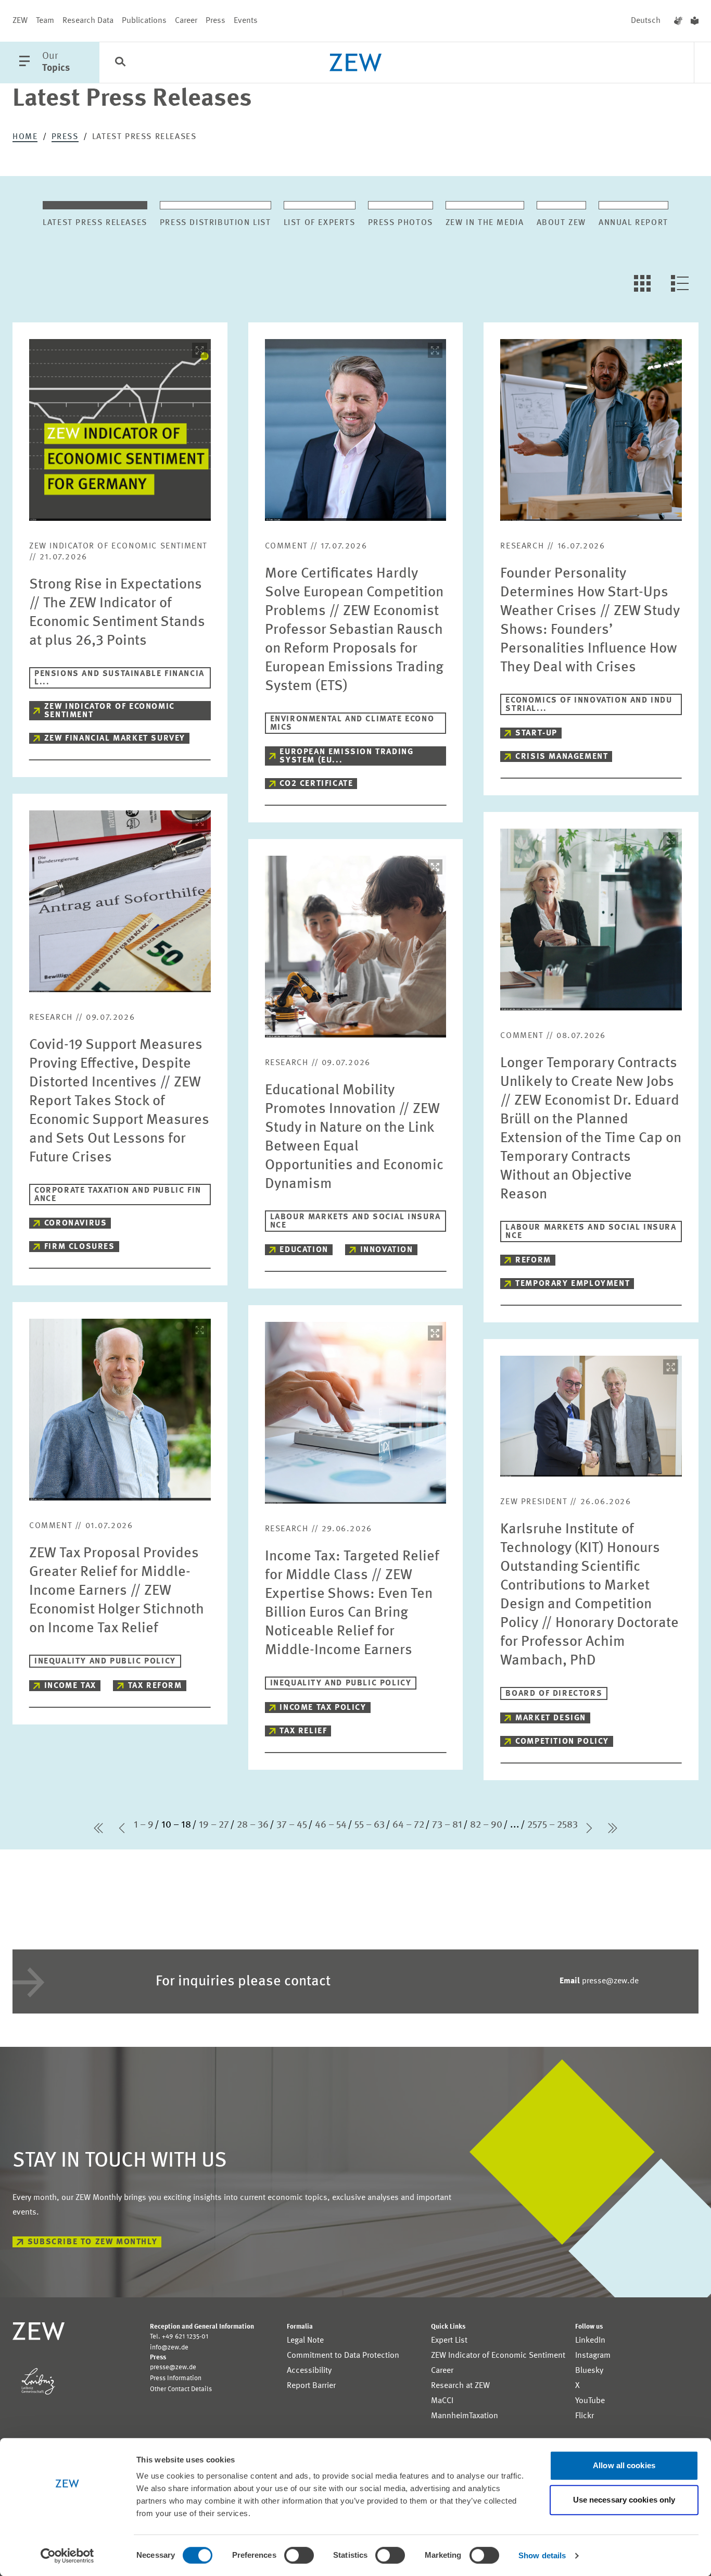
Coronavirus (76, 1223)
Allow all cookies (624, 2465)
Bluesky (589, 2371)
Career (186, 21)
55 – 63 (370, 1825)
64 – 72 (408, 1825)
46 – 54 (331, 1825)
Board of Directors (554, 1694)
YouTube (590, 2401)
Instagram (593, 2356)
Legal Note (305, 2341)
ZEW (20, 21)
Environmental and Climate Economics (352, 723)
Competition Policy (562, 1742)
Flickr (585, 2416)
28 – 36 (253, 1825)
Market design (551, 1718)
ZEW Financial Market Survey (115, 739)
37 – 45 (292, 1825)
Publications (144, 21)
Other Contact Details (181, 2389)
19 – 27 (214, 1825)
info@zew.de (169, 2348)
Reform (533, 1260)
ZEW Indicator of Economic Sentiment (110, 711)
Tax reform (155, 1686)
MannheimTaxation (465, 2416)
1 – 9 (144, 1825)
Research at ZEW (460, 2386)
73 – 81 (447, 1825)
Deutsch (646, 21)
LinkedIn (590, 2341)
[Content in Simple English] (695, 21)
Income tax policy (323, 1708)
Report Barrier (311, 2386)
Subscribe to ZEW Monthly (92, 2242)
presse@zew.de (599, 1981)
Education (304, 1250)
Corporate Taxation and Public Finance (118, 1195)
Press (215, 21)
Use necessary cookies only (624, 2500)
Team (45, 21)
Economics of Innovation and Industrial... (589, 705)
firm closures (80, 1247)
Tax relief (303, 1731)
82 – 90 (486, 1825)
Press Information (176, 2378)
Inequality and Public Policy (105, 1661)
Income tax (70, 1686)
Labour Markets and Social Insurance (355, 1221)
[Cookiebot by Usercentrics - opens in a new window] (67, 2556)
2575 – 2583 (553, 1825)
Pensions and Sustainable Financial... (119, 678)
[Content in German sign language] (678, 21)
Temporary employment (573, 1284)
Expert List (449, 2341)
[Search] (120, 63)
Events (246, 21)
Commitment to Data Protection (343, 2356)
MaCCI (442, 2401)
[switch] (299, 2555)
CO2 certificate (316, 784)
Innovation (387, 1250)
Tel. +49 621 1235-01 (179, 2337)
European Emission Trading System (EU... (346, 756)
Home (25, 137)
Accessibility (309, 2371)
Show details (542, 2555)
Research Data (88, 21)
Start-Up (536, 733)
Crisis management (562, 757)
